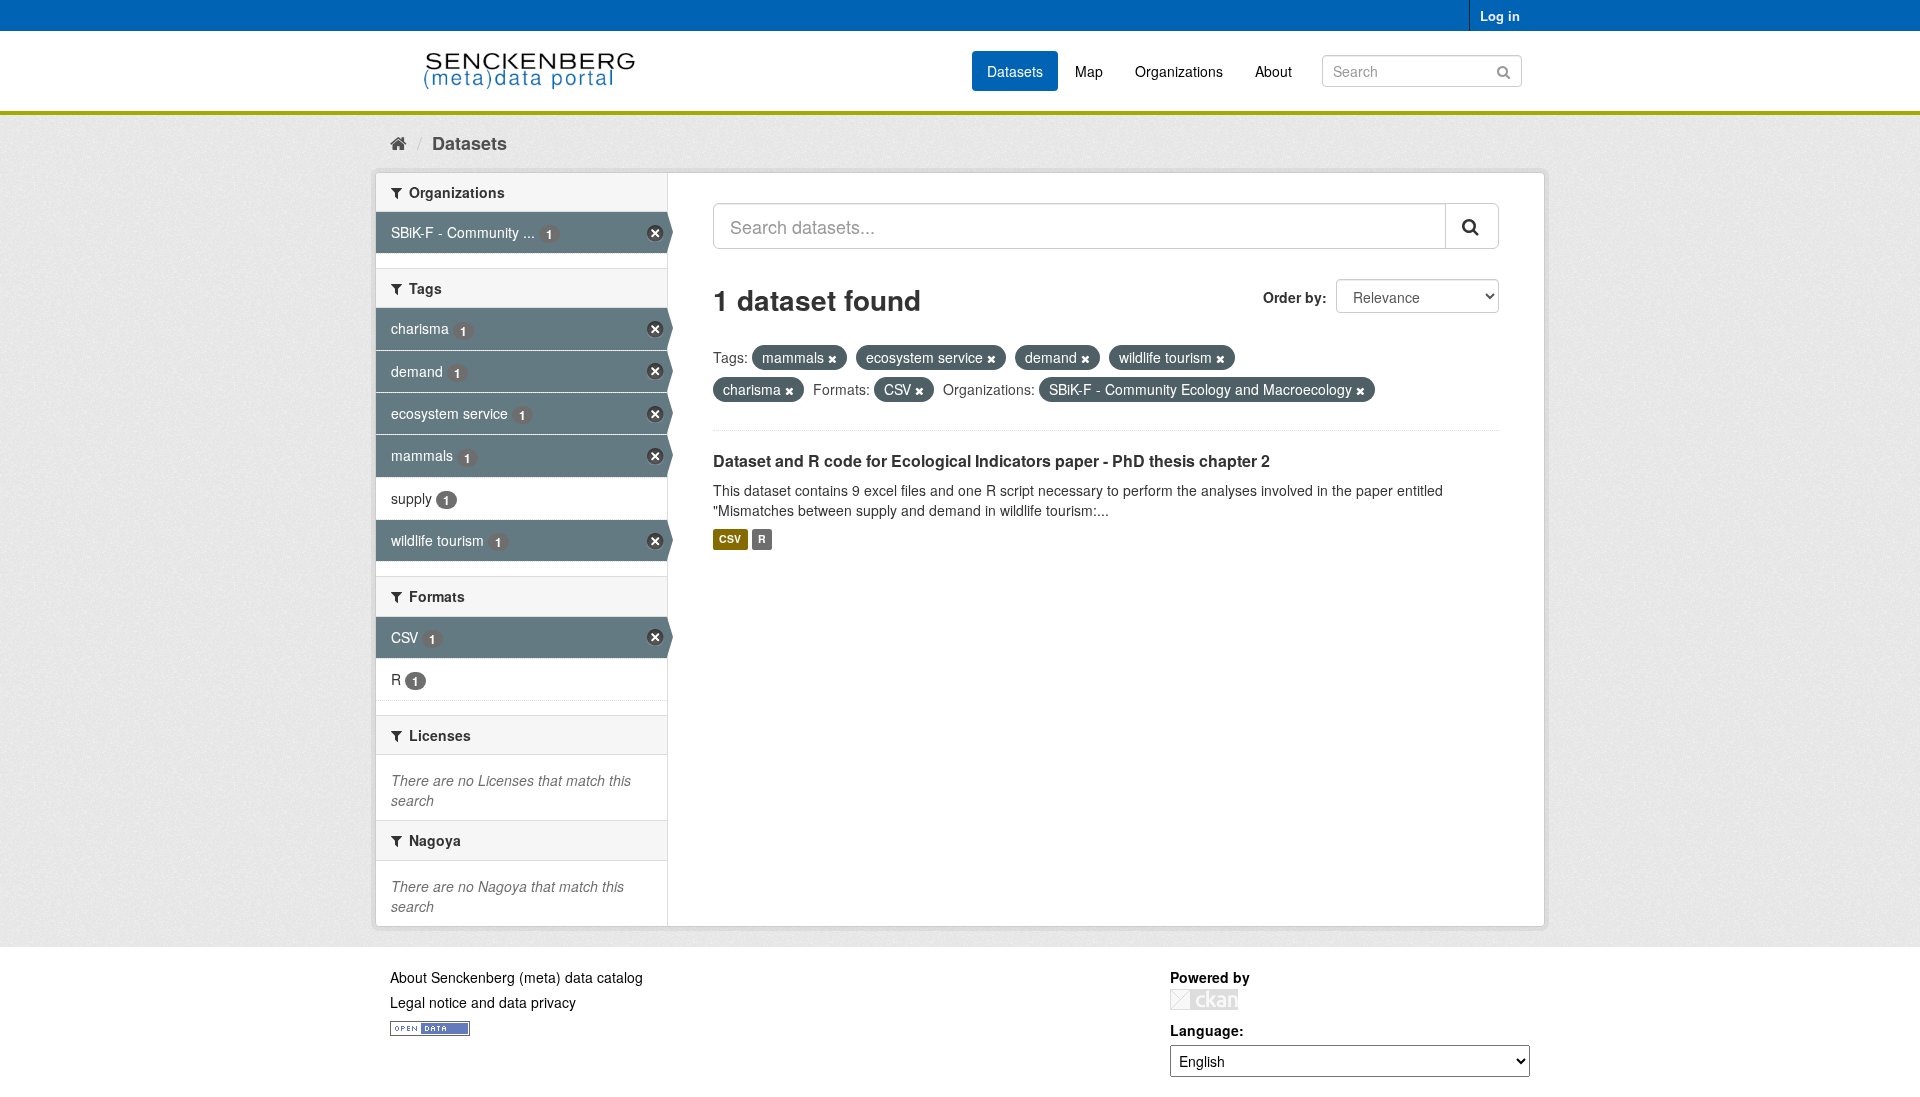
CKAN (1204, 999)
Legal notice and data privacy (483, 1002)
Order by (1292, 297)
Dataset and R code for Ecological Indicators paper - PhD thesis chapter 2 (991, 460)
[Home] (398, 142)
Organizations (1179, 71)
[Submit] (1503, 69)
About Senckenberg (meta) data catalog (516, 977)
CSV (730, 539)
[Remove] (832, 358)
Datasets (1015, 71)
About (1273, 71)
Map (1089, 71)
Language (1204, 1030)
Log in (1500, 15)
